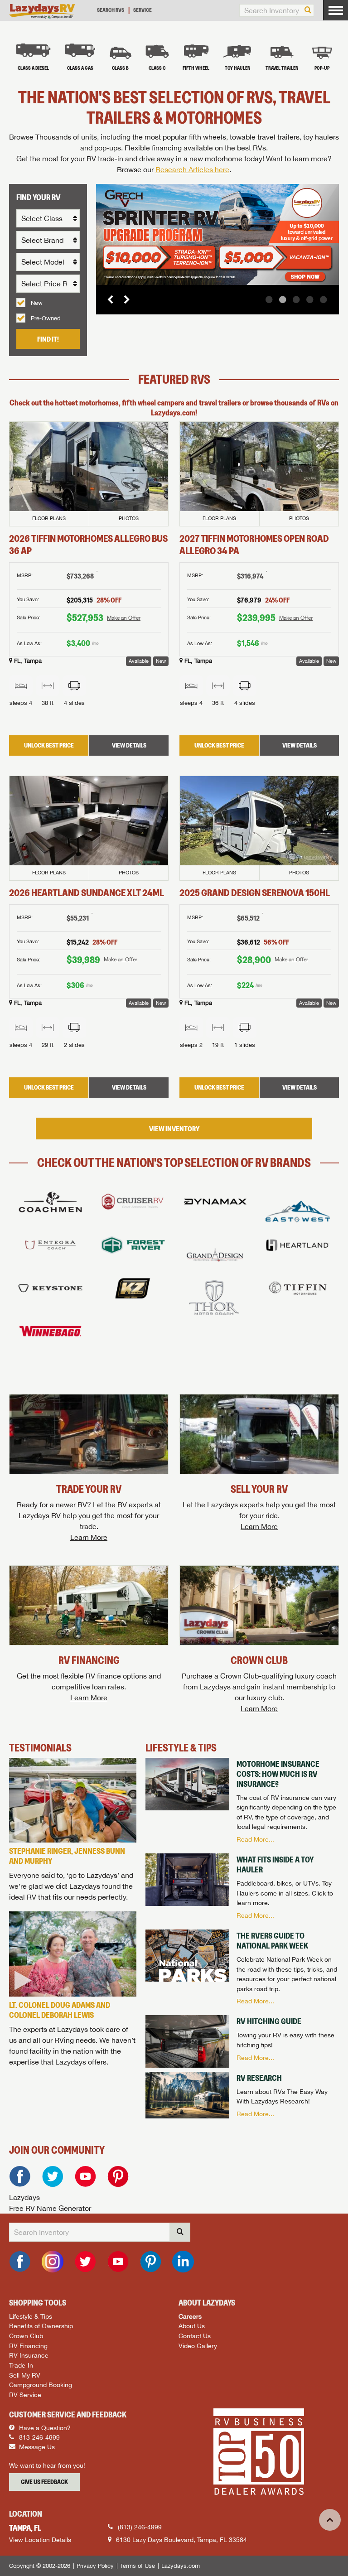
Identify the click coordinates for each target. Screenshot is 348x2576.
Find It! (48, 339)
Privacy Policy (95, 2566)
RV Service (25, 2395)
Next (123, 299)
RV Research (259, 2078)
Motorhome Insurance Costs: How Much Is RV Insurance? (278, 1774)
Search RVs (111, 10)
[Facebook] (20, 2176)
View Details (129, 745)
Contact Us (195, 2336)
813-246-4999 (39, 2437)
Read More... (255, 1839)
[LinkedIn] (183, 2262)
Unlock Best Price (49, 745)
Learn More (89, 1537)
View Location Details (40, 2540)
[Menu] (336, 10)
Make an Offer (124, 618)
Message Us (36, 2447)
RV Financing (28, 2346)
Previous (111, 299)
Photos (129, 518)
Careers (190, 2316)
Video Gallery (198, 2346)
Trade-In (21, 2365)
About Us (192, 2326)
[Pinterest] (118, 2176)
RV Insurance (29, 2355)
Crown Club (26, 2336)
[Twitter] (53, 2176)
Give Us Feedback (44, 2482)
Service (143, 10)
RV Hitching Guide (269, 2021)
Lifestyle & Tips (31, 2316)
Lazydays (24, 2197)
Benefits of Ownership (41, 2326)
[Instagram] (53, 2262)
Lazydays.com (181, 2566)
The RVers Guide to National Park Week (272, 1941)
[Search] (308, 10)
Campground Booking (41, 2385)
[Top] (330, 2520)
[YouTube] (85, 2176)
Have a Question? (44, 2428)
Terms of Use (138, 2566)
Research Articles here (192, 169)
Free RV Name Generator (50, 2208)
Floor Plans (49, 518)
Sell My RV (25, 2375)
